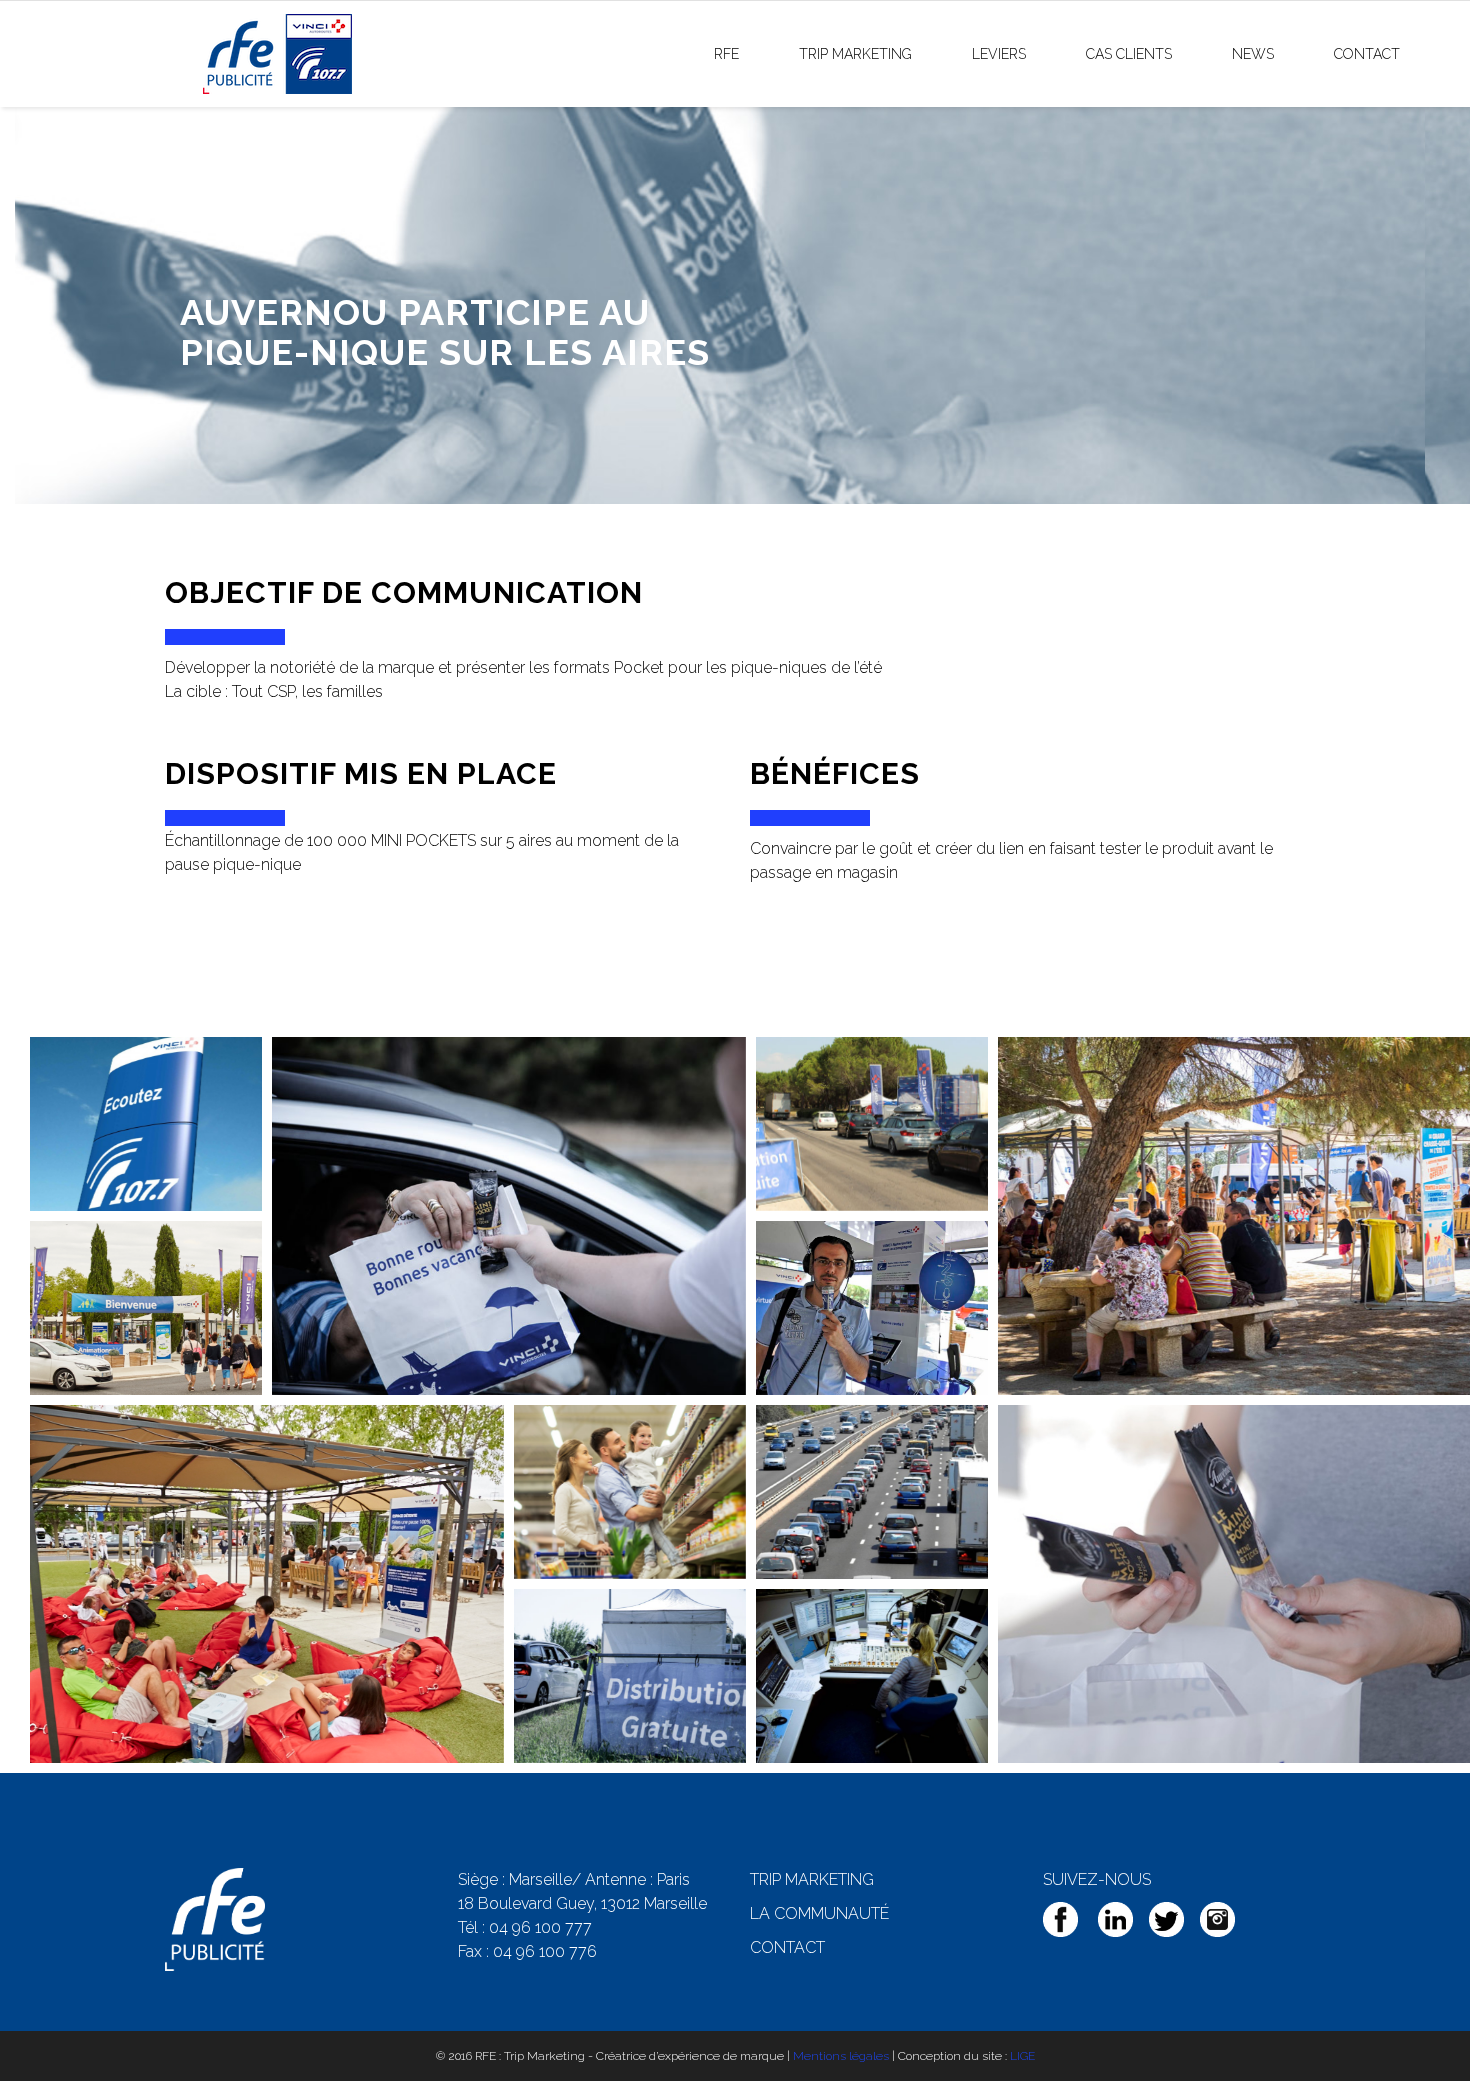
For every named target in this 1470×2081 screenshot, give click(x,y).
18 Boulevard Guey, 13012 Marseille (582, 1903)
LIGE (1022, 2056)
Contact (1367, 54)
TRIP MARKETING (812, 1879)
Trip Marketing (855, 54)
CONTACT (787, 1947)
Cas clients (1129, 54)
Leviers (999, 54)
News (1253, 54)
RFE (726, 54)
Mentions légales (841, 2056)
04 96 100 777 (540, 1927)
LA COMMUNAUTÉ (819, 1913)
